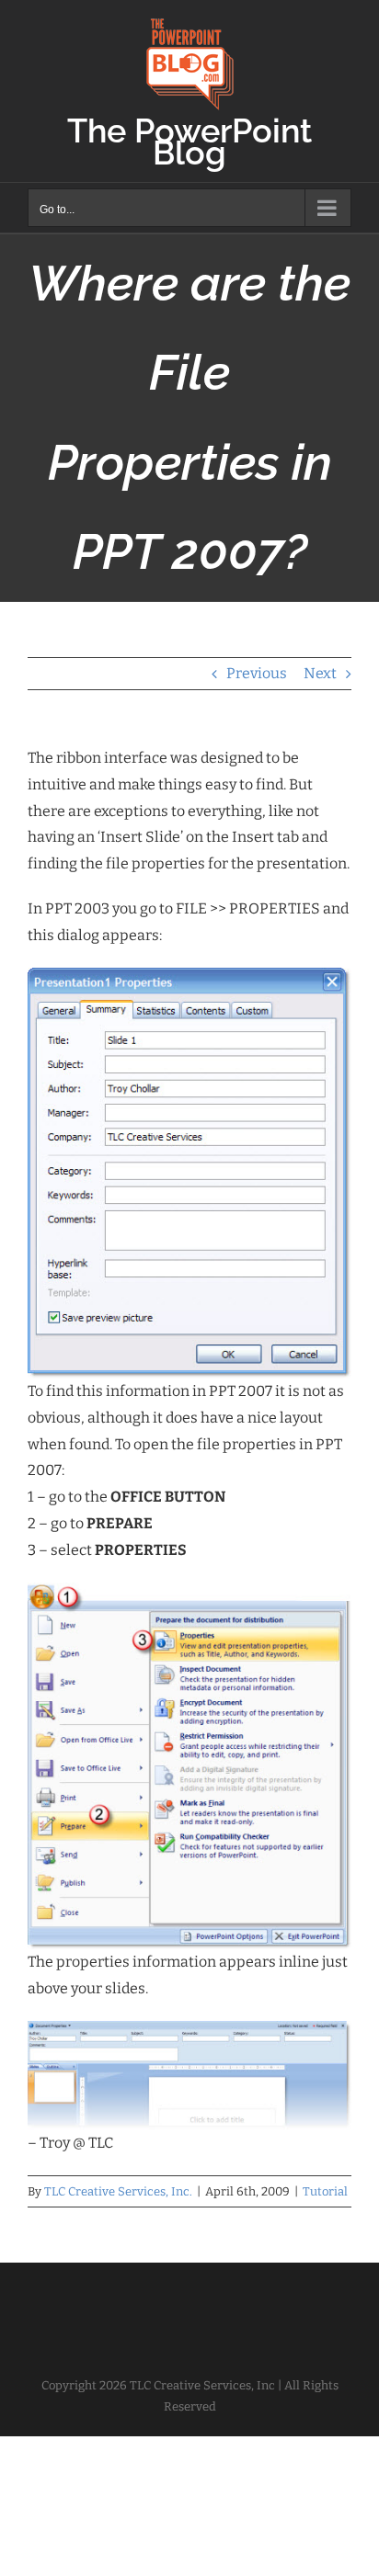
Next (320, 673)
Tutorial (325, 2191)
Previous (257, 673)
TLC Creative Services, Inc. (118, 2191)
